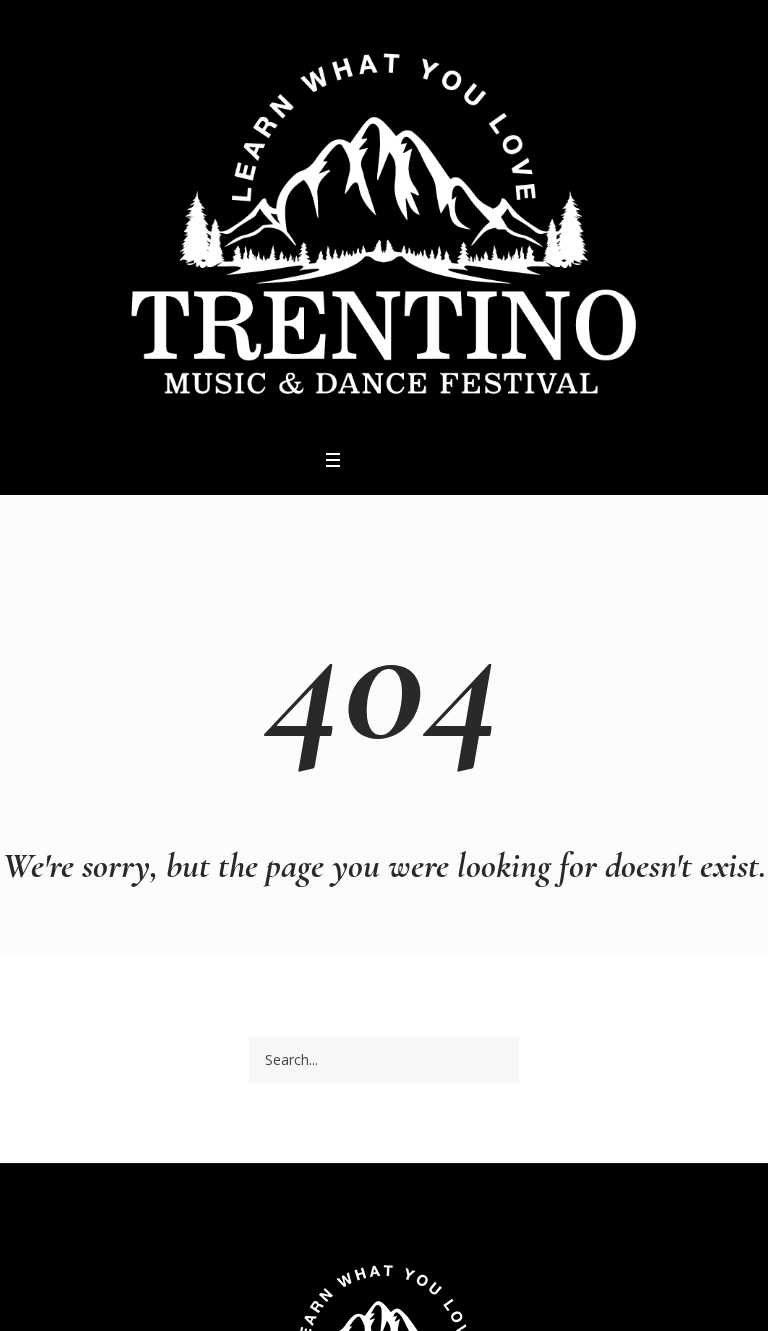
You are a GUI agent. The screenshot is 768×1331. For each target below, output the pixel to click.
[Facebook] (364, 460)
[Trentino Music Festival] (384, 222)
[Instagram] (390, 460)
